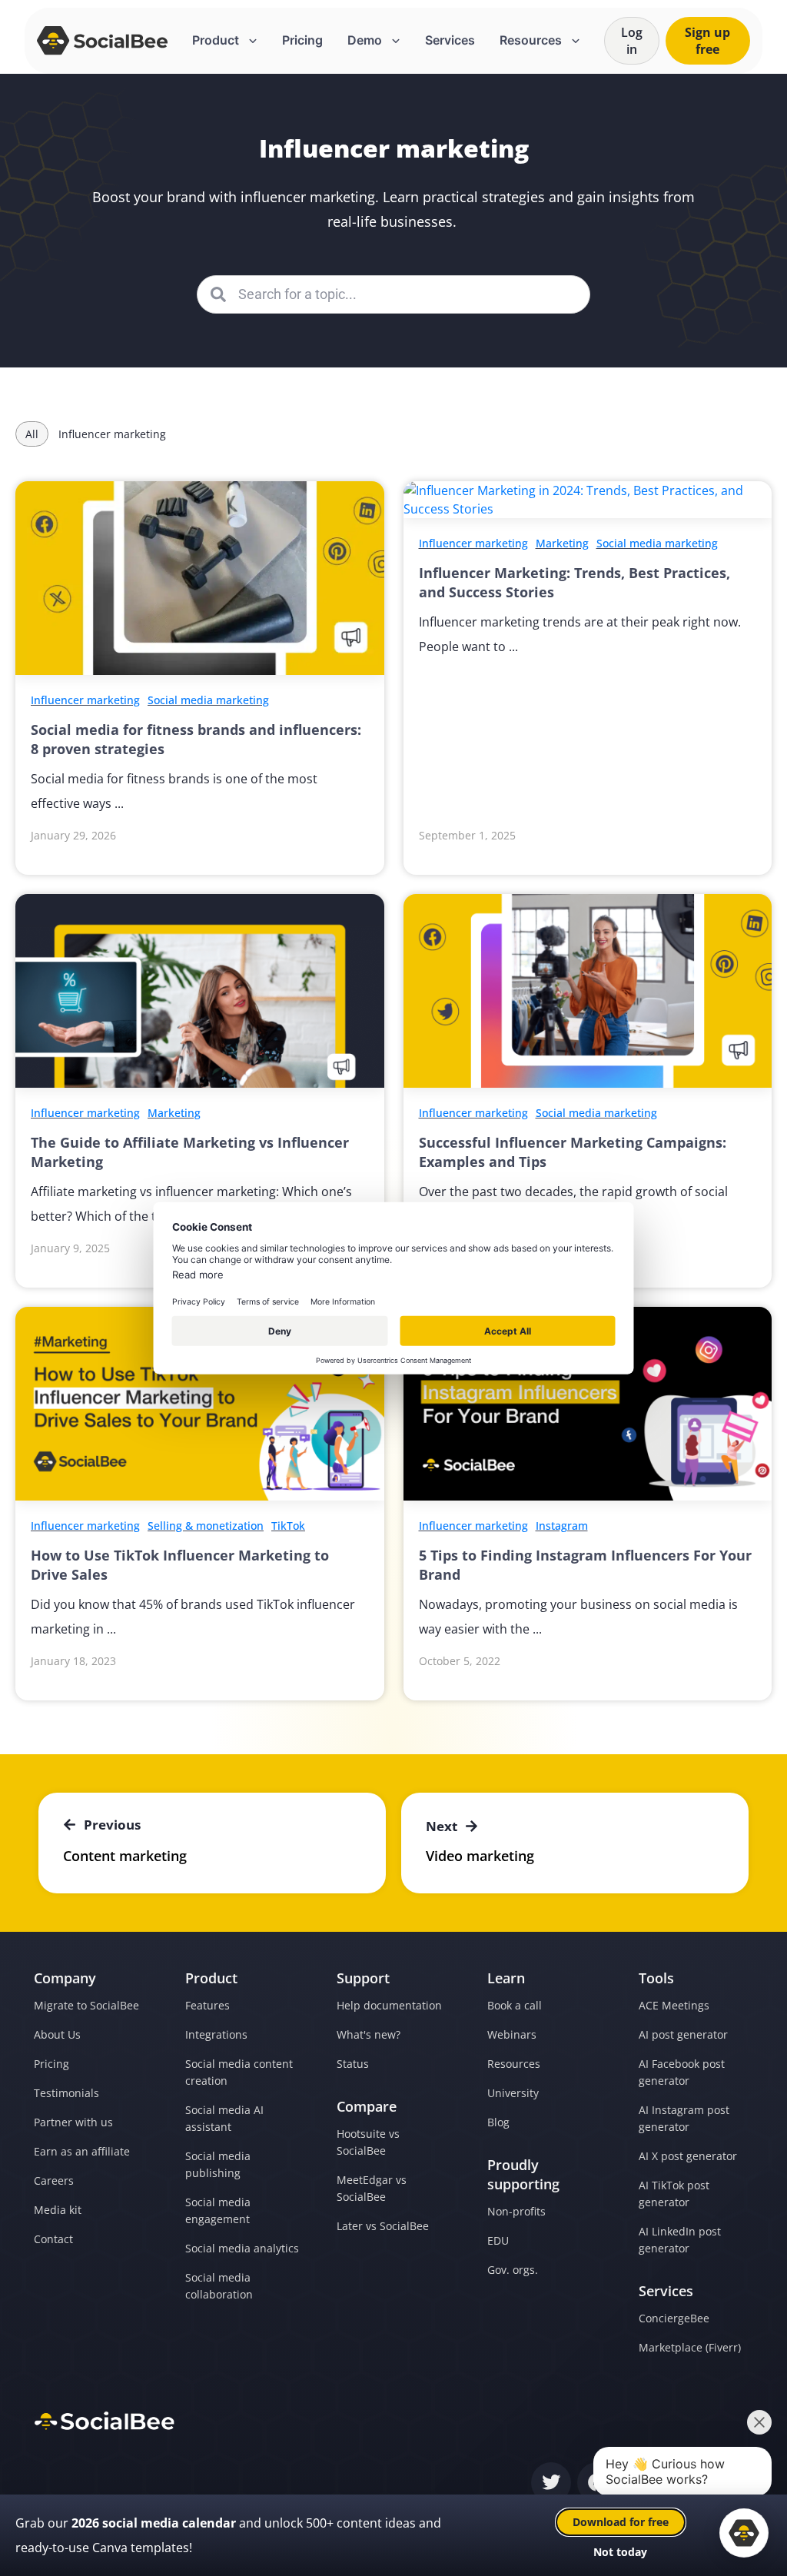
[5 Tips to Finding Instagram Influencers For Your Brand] (588, 1402)
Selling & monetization (206, 1526)
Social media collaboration (219, 2286)
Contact (53, 2239)
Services (450, 40)
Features (208, 2005)
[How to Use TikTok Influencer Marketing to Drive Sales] (200, 1402)
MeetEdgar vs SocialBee (372, 2188)
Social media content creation (239, 2072)
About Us (57, 2034)
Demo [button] (366, 40)
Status (353, 2064)
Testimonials (66, 2093)
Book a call (515, 2005)
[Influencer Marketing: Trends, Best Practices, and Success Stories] (588, 499)
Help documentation (389, 2005)
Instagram (562, 1526)
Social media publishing (218, 2164)
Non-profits (516, 2211)
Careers (54, 2180)
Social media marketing (208, 700)
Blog (498, 2122)
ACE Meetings (674, 2005)
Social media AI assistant (224, 2118)
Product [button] (217, 40)
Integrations (216, 2034)
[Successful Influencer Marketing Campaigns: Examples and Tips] (588, 990)
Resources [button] (532, 40)
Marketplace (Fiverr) (690, 2347)
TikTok (288, 1526)
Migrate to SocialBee (86, 2005)
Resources (514, 2064)
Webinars (512, 2034)
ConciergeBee (674, 2318)
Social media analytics (242, 2248)
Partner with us (73, 2122)
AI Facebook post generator (682, 2072)
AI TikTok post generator (674, 2194)
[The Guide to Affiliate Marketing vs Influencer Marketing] (200, 990)
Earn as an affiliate (82, 2151)
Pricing (302, 40)
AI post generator (683, 2034)
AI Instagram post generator (684, 2118)
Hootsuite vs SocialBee (368, 2142)
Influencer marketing (85, 700)
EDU (498, 2240)
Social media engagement (218, 2210)
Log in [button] (632, 41)
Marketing (562, 543)
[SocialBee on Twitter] (551, 2483)
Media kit (58, 2210)
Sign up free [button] (707, 41)
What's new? (369, 2034)
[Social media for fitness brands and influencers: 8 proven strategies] (200, 577)
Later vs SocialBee (383, 2226)
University (513, 2093)
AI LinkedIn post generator (680, 2240)
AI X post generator (688, 2156)
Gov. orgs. (513, 2270)
